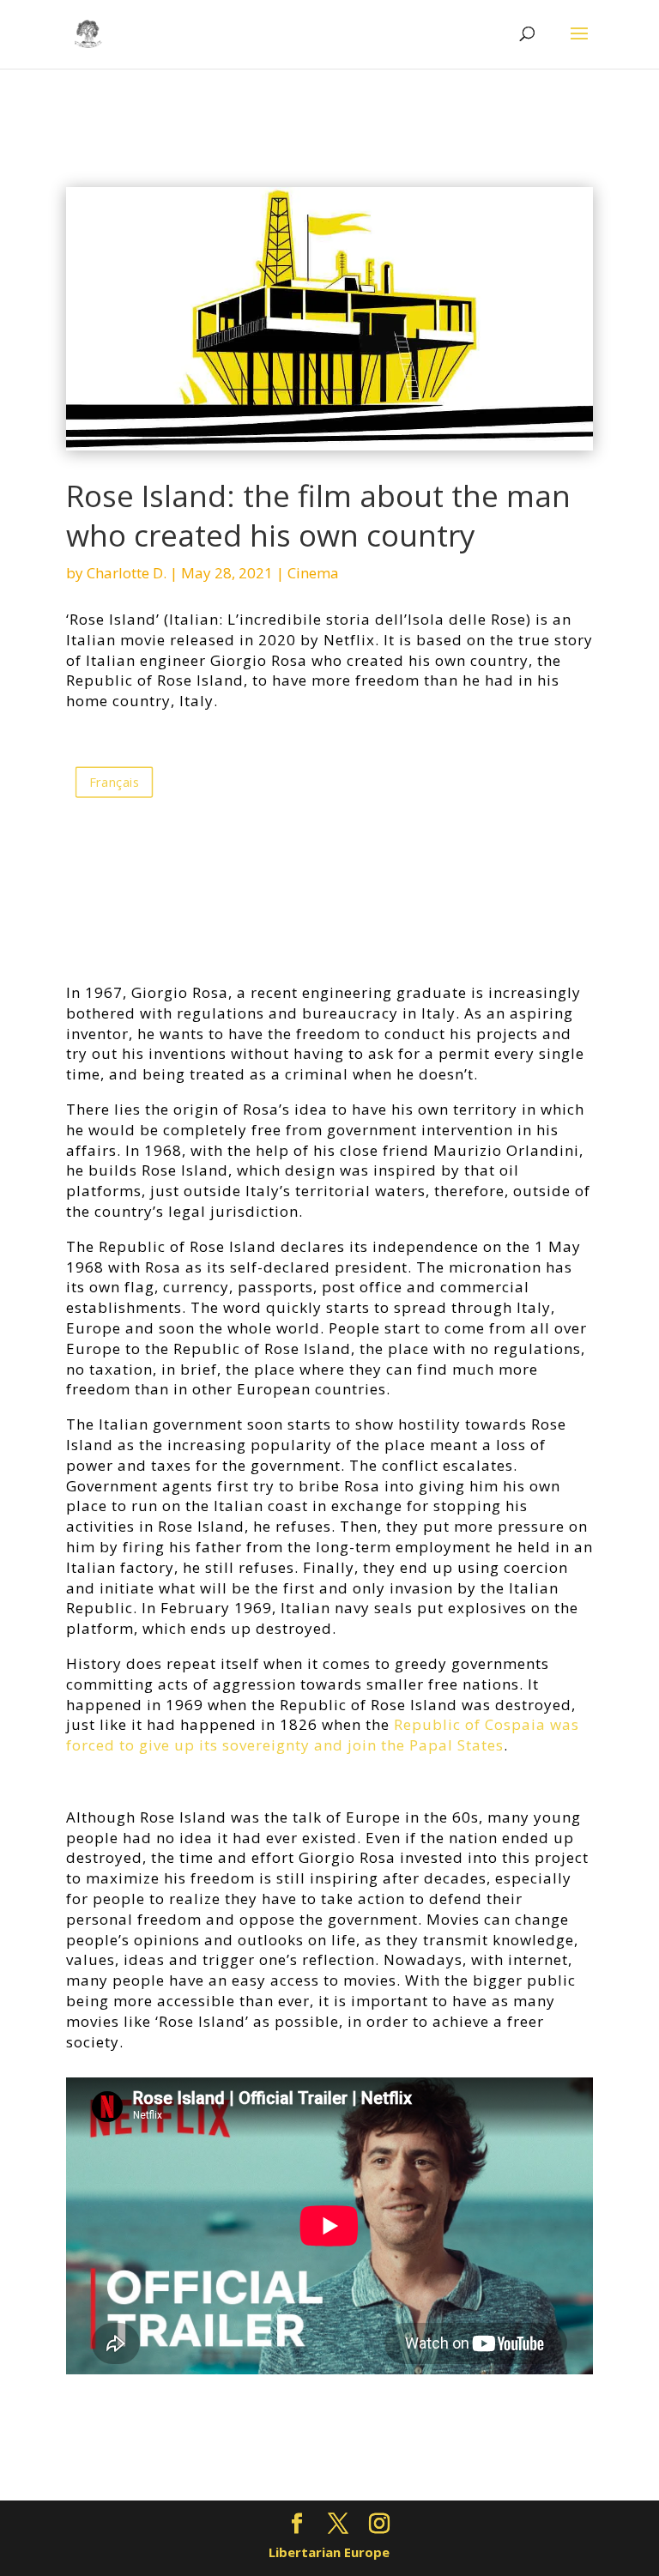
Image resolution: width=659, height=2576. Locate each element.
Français (114, 782)
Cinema (313, 573)
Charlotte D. (127, 573)
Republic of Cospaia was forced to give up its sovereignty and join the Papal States (323, 1735)
